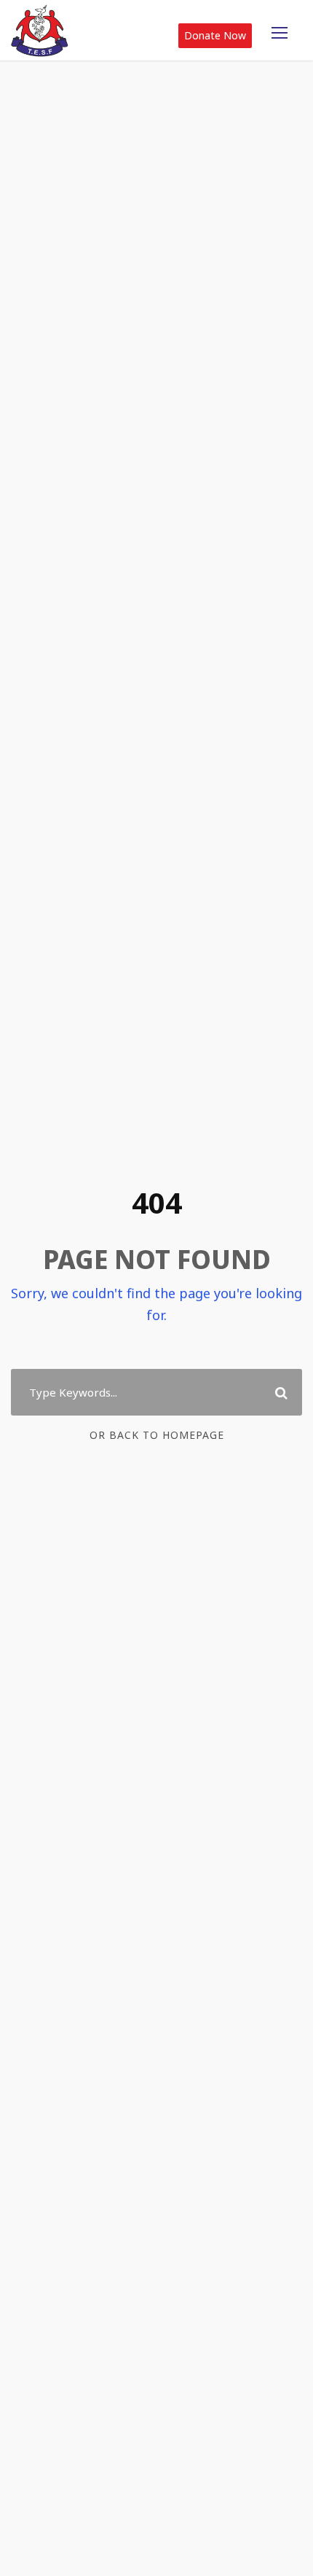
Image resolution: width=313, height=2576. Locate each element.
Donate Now (215, 35)
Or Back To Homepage (157, 1435)
